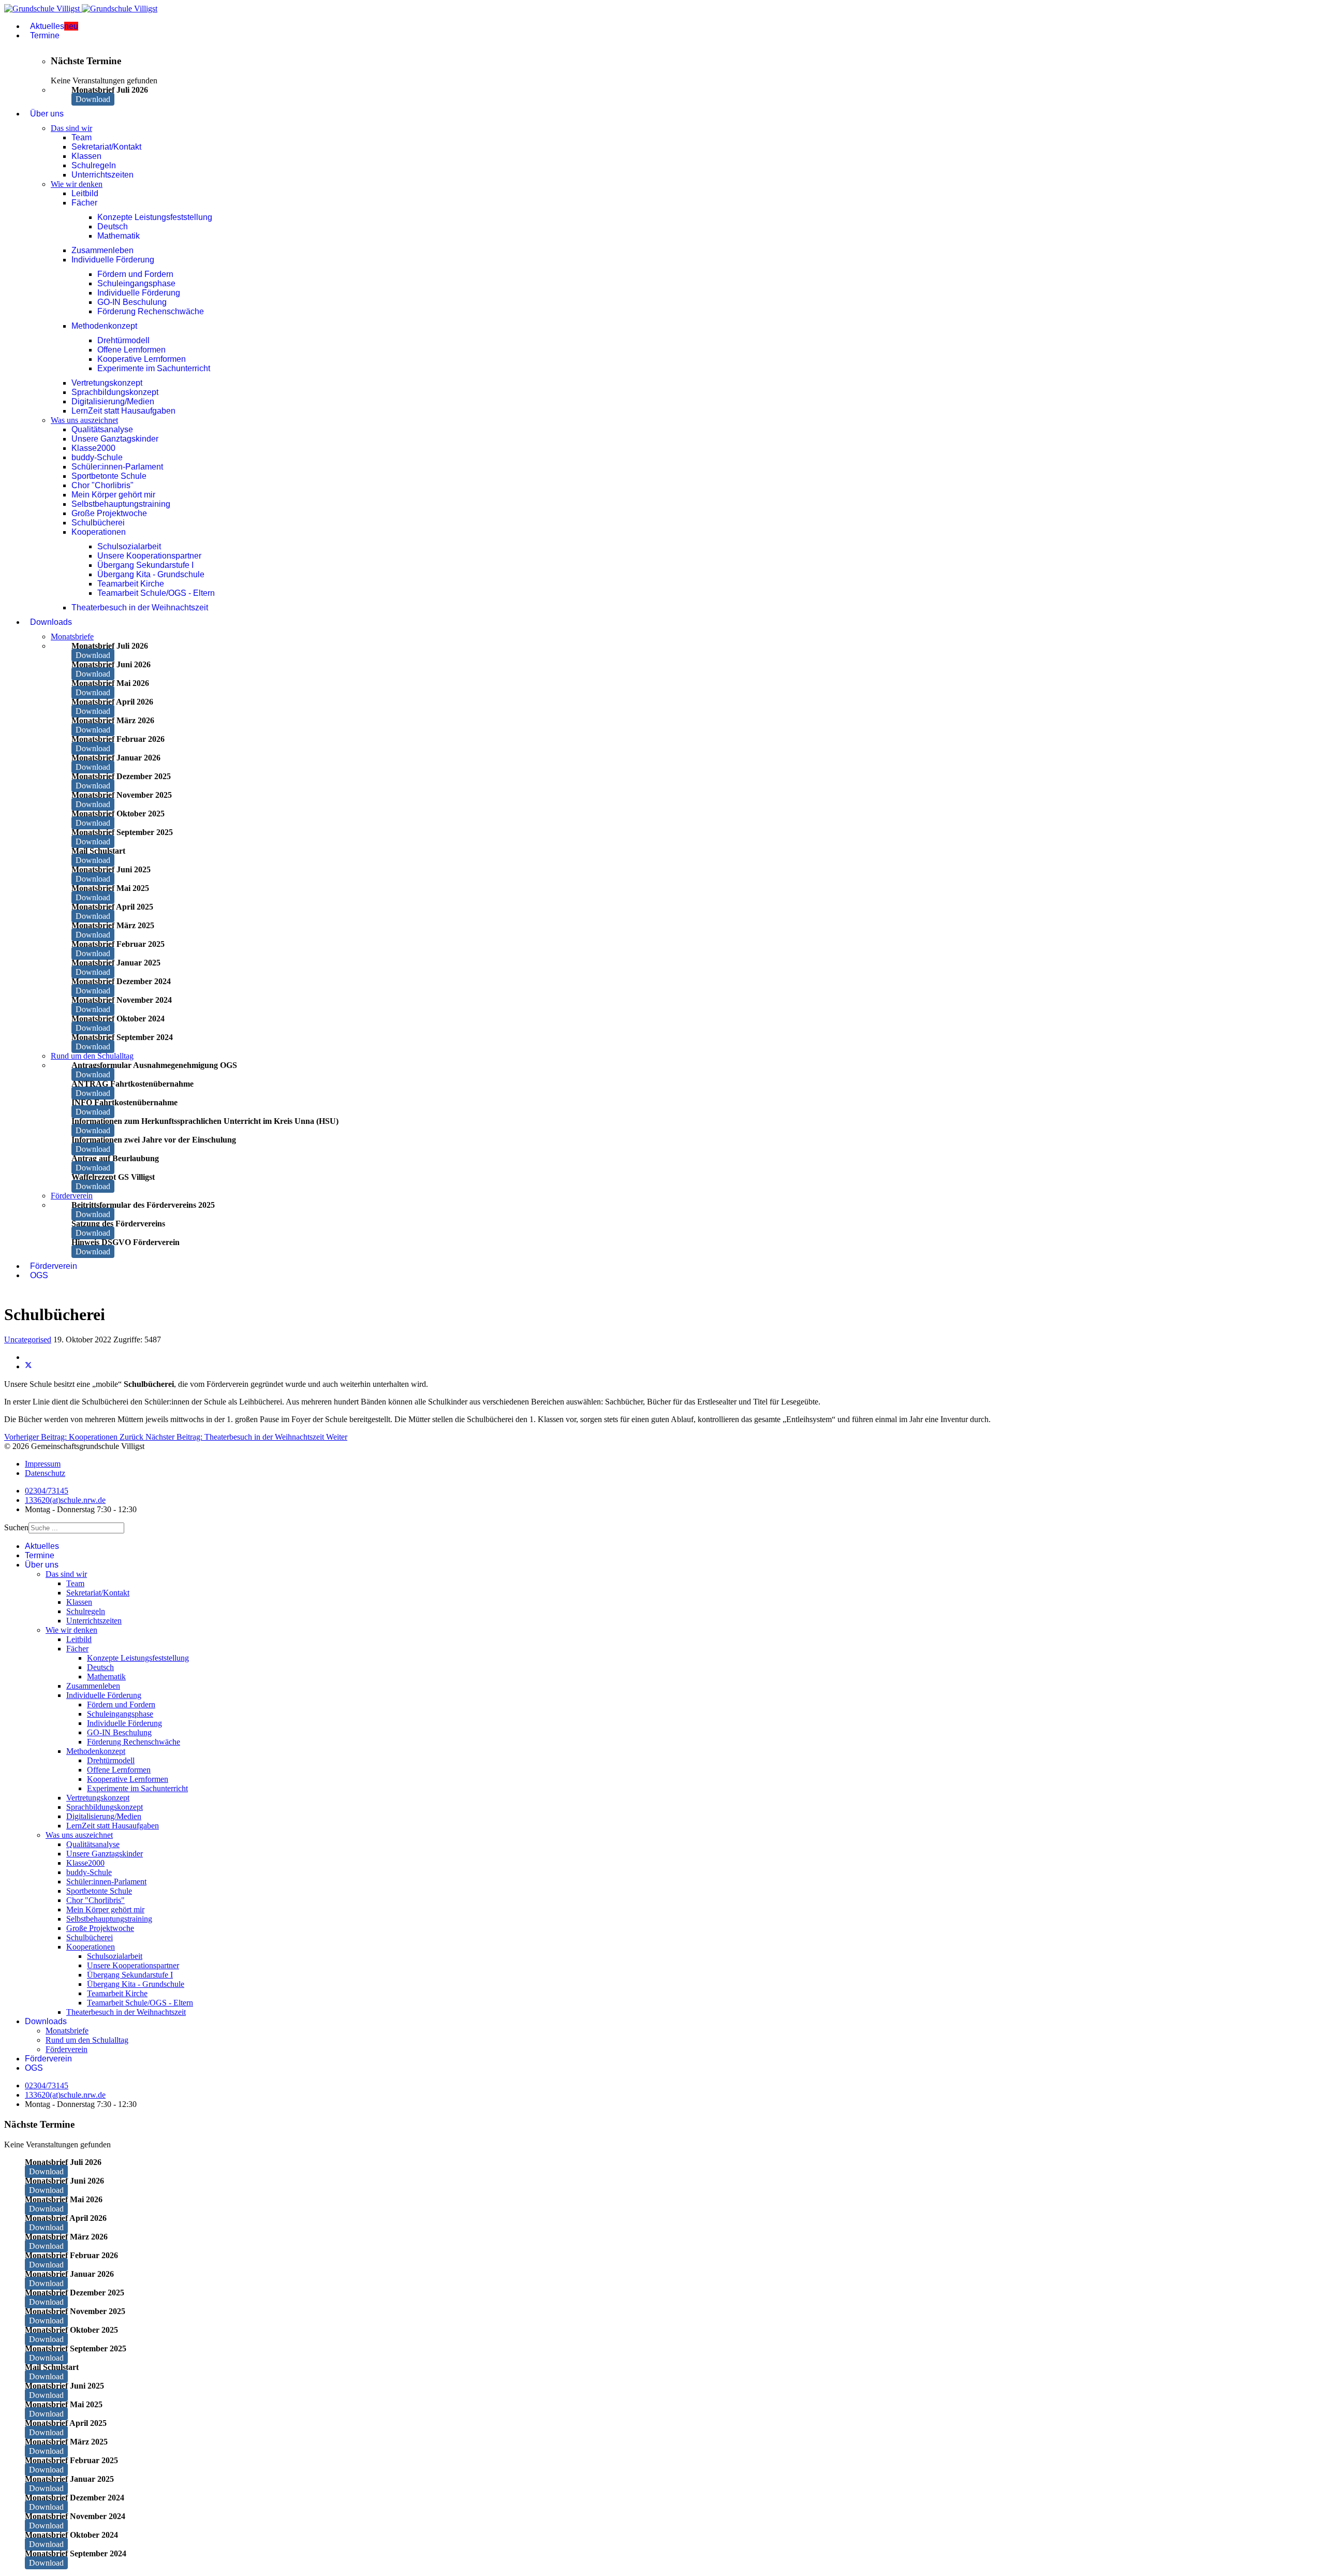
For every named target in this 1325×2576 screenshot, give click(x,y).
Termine (45, 35)
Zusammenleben (102, 250)
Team (82, 137)
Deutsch (113, 226)
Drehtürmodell (123, 340)
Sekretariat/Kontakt (106, 147)
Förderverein (72, 1196)
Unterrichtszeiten (102, 175)
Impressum (43, 1464)
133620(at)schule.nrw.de (65, 1500)
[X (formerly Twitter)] (28, 1366)
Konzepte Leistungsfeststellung (155, 217)
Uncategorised (28, 1340)
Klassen (86, 156)
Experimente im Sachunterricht (154, 368)
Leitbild (85, 193)
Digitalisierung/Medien (113, 401)
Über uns (47, 114)
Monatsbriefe (72, 636)
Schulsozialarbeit (129, 546)
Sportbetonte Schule (109, 476)
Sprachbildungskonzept (115, 392)
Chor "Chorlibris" (102, 485)
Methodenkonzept (104, 326)
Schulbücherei (98, 523)
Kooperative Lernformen (142, 359)
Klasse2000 (93, 448)
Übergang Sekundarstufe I (145, 565)
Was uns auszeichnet (84, 420)
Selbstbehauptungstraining (121, 504)
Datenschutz (45, 1473)
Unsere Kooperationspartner (149, 556)
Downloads (51, 622)
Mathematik (119, 236)
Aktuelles (54, 26)
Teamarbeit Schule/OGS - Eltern (156, 593)
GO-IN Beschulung (132, 302)
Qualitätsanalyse (102, 429)
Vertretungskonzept (107, 383)
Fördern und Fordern (135, 274)
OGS (39, 1275)
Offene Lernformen (131, 350)
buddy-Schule (97, 457)
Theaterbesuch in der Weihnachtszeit (140, 608)
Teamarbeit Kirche (131, 584)
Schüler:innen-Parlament (117, 467)
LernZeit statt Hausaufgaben (123, 411)
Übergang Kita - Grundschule (151, 574)
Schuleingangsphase (136, 283)
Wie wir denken (77, 184)
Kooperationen (99, 532)
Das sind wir (71, 128)
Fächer (84, 203)
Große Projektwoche (109, 513)
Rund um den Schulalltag (92, 1056)
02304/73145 (47, 1491)
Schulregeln (94, 165)
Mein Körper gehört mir (113, 495)
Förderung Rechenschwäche (151, 311)
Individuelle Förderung (113, 260)
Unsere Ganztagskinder (115, 439)
